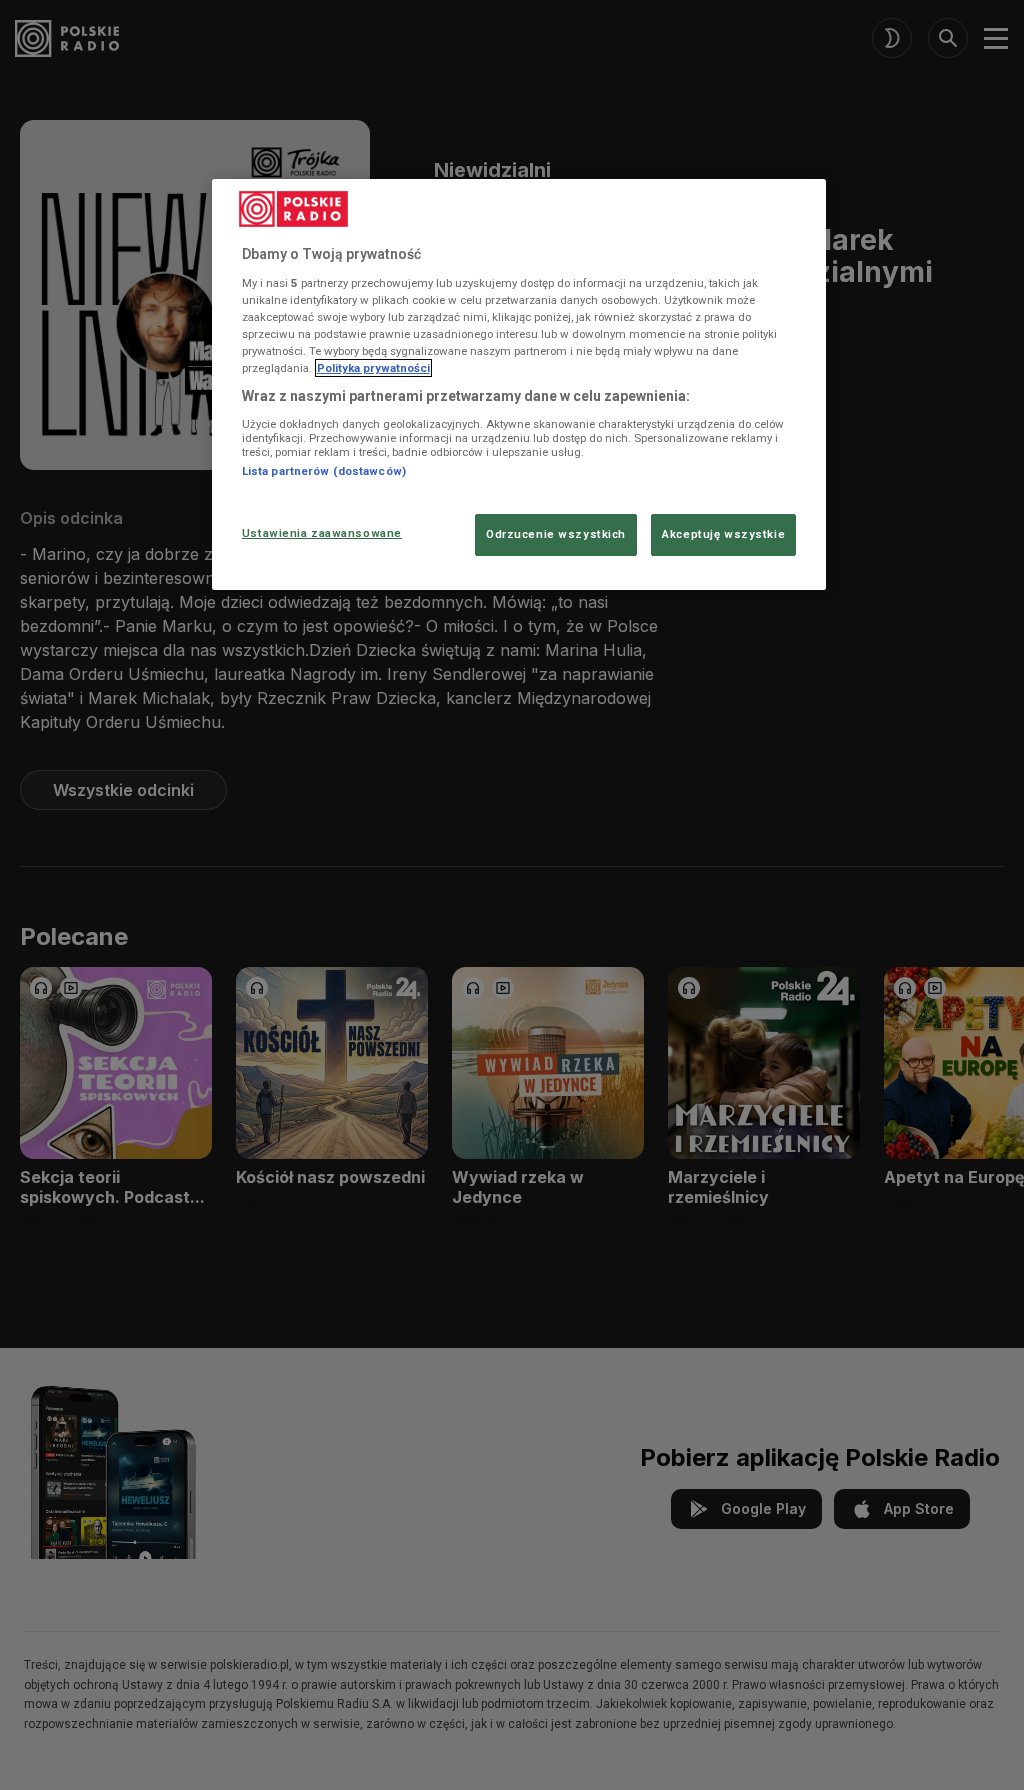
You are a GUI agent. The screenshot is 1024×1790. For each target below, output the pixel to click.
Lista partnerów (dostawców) (324, 471)
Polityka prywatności (373, 368)
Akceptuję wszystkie (723, 534)
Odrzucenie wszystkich (556, 534)
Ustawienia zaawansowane (322, 533)
